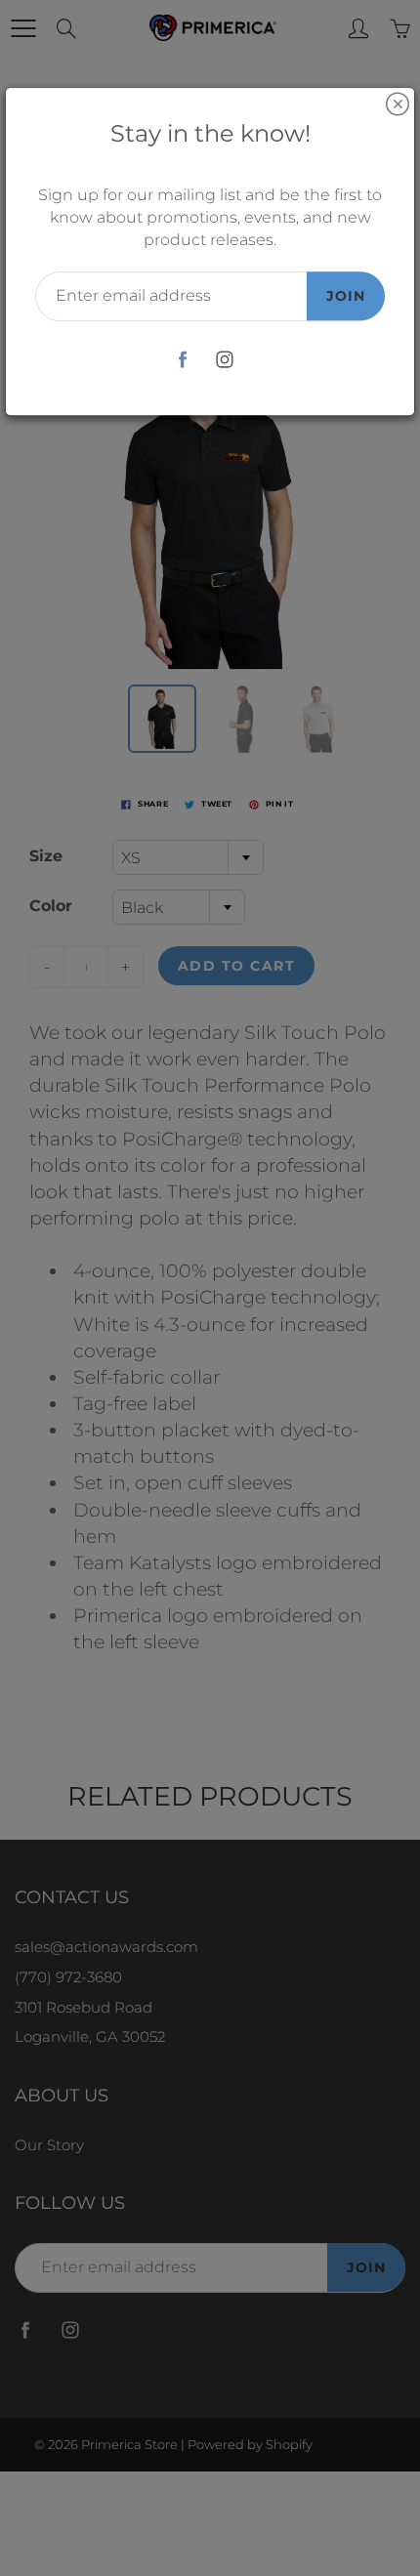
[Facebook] (182, 360)
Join (346, 296)
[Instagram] (224, 360)
